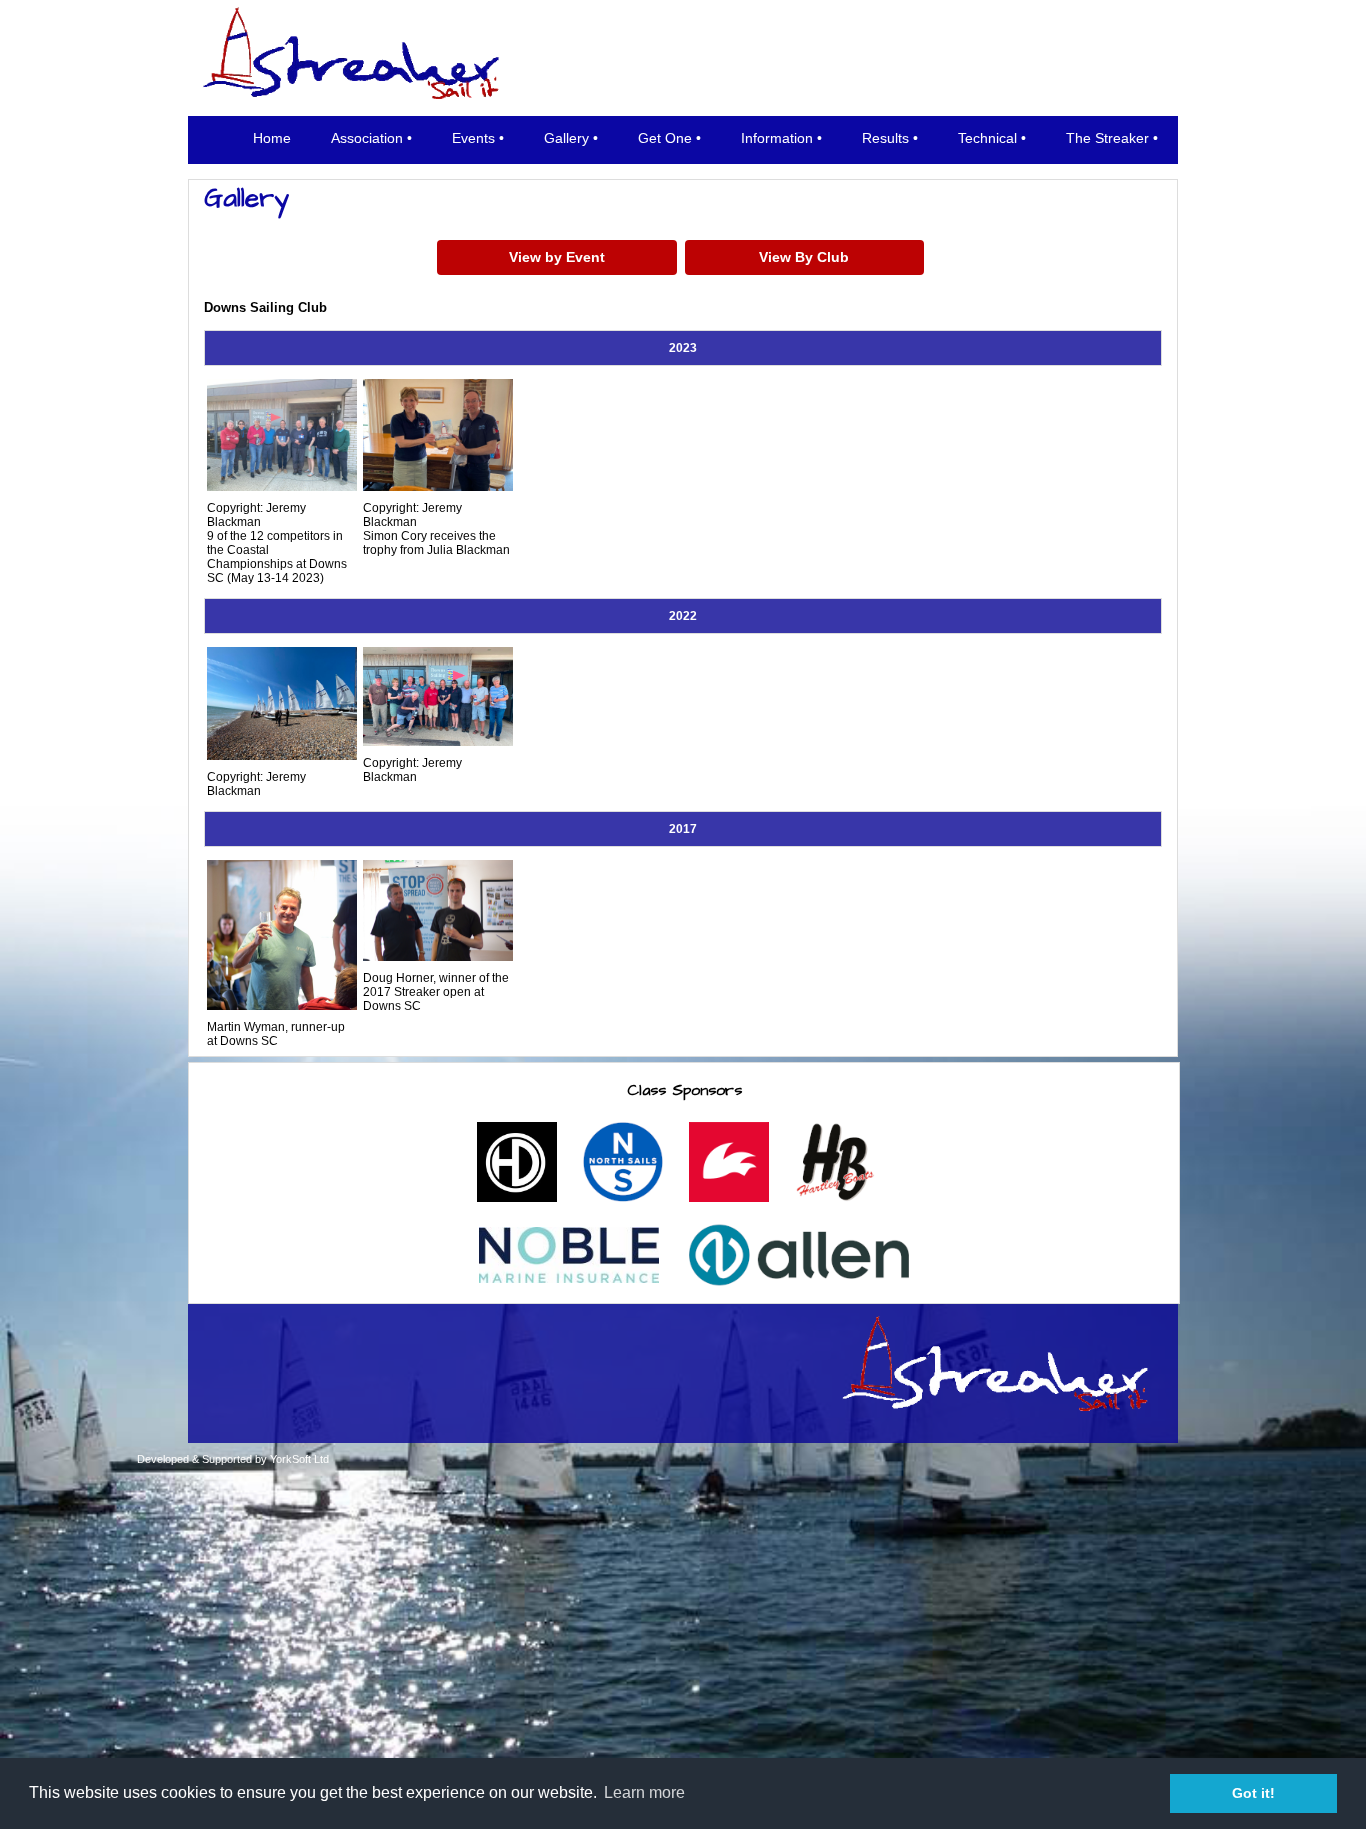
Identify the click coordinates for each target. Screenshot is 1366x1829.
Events (473, 138)
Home (272, 138)
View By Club (804, 257)
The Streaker (1107, 138)
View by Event (557, 257)
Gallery (566, 138)
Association (367, 138)
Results (885, 138)
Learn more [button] (644, 1792)
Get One (665, 138)
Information (777, 138)
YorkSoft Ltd (299, 1459)
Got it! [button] (1253, 1793)
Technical (987, 138)
